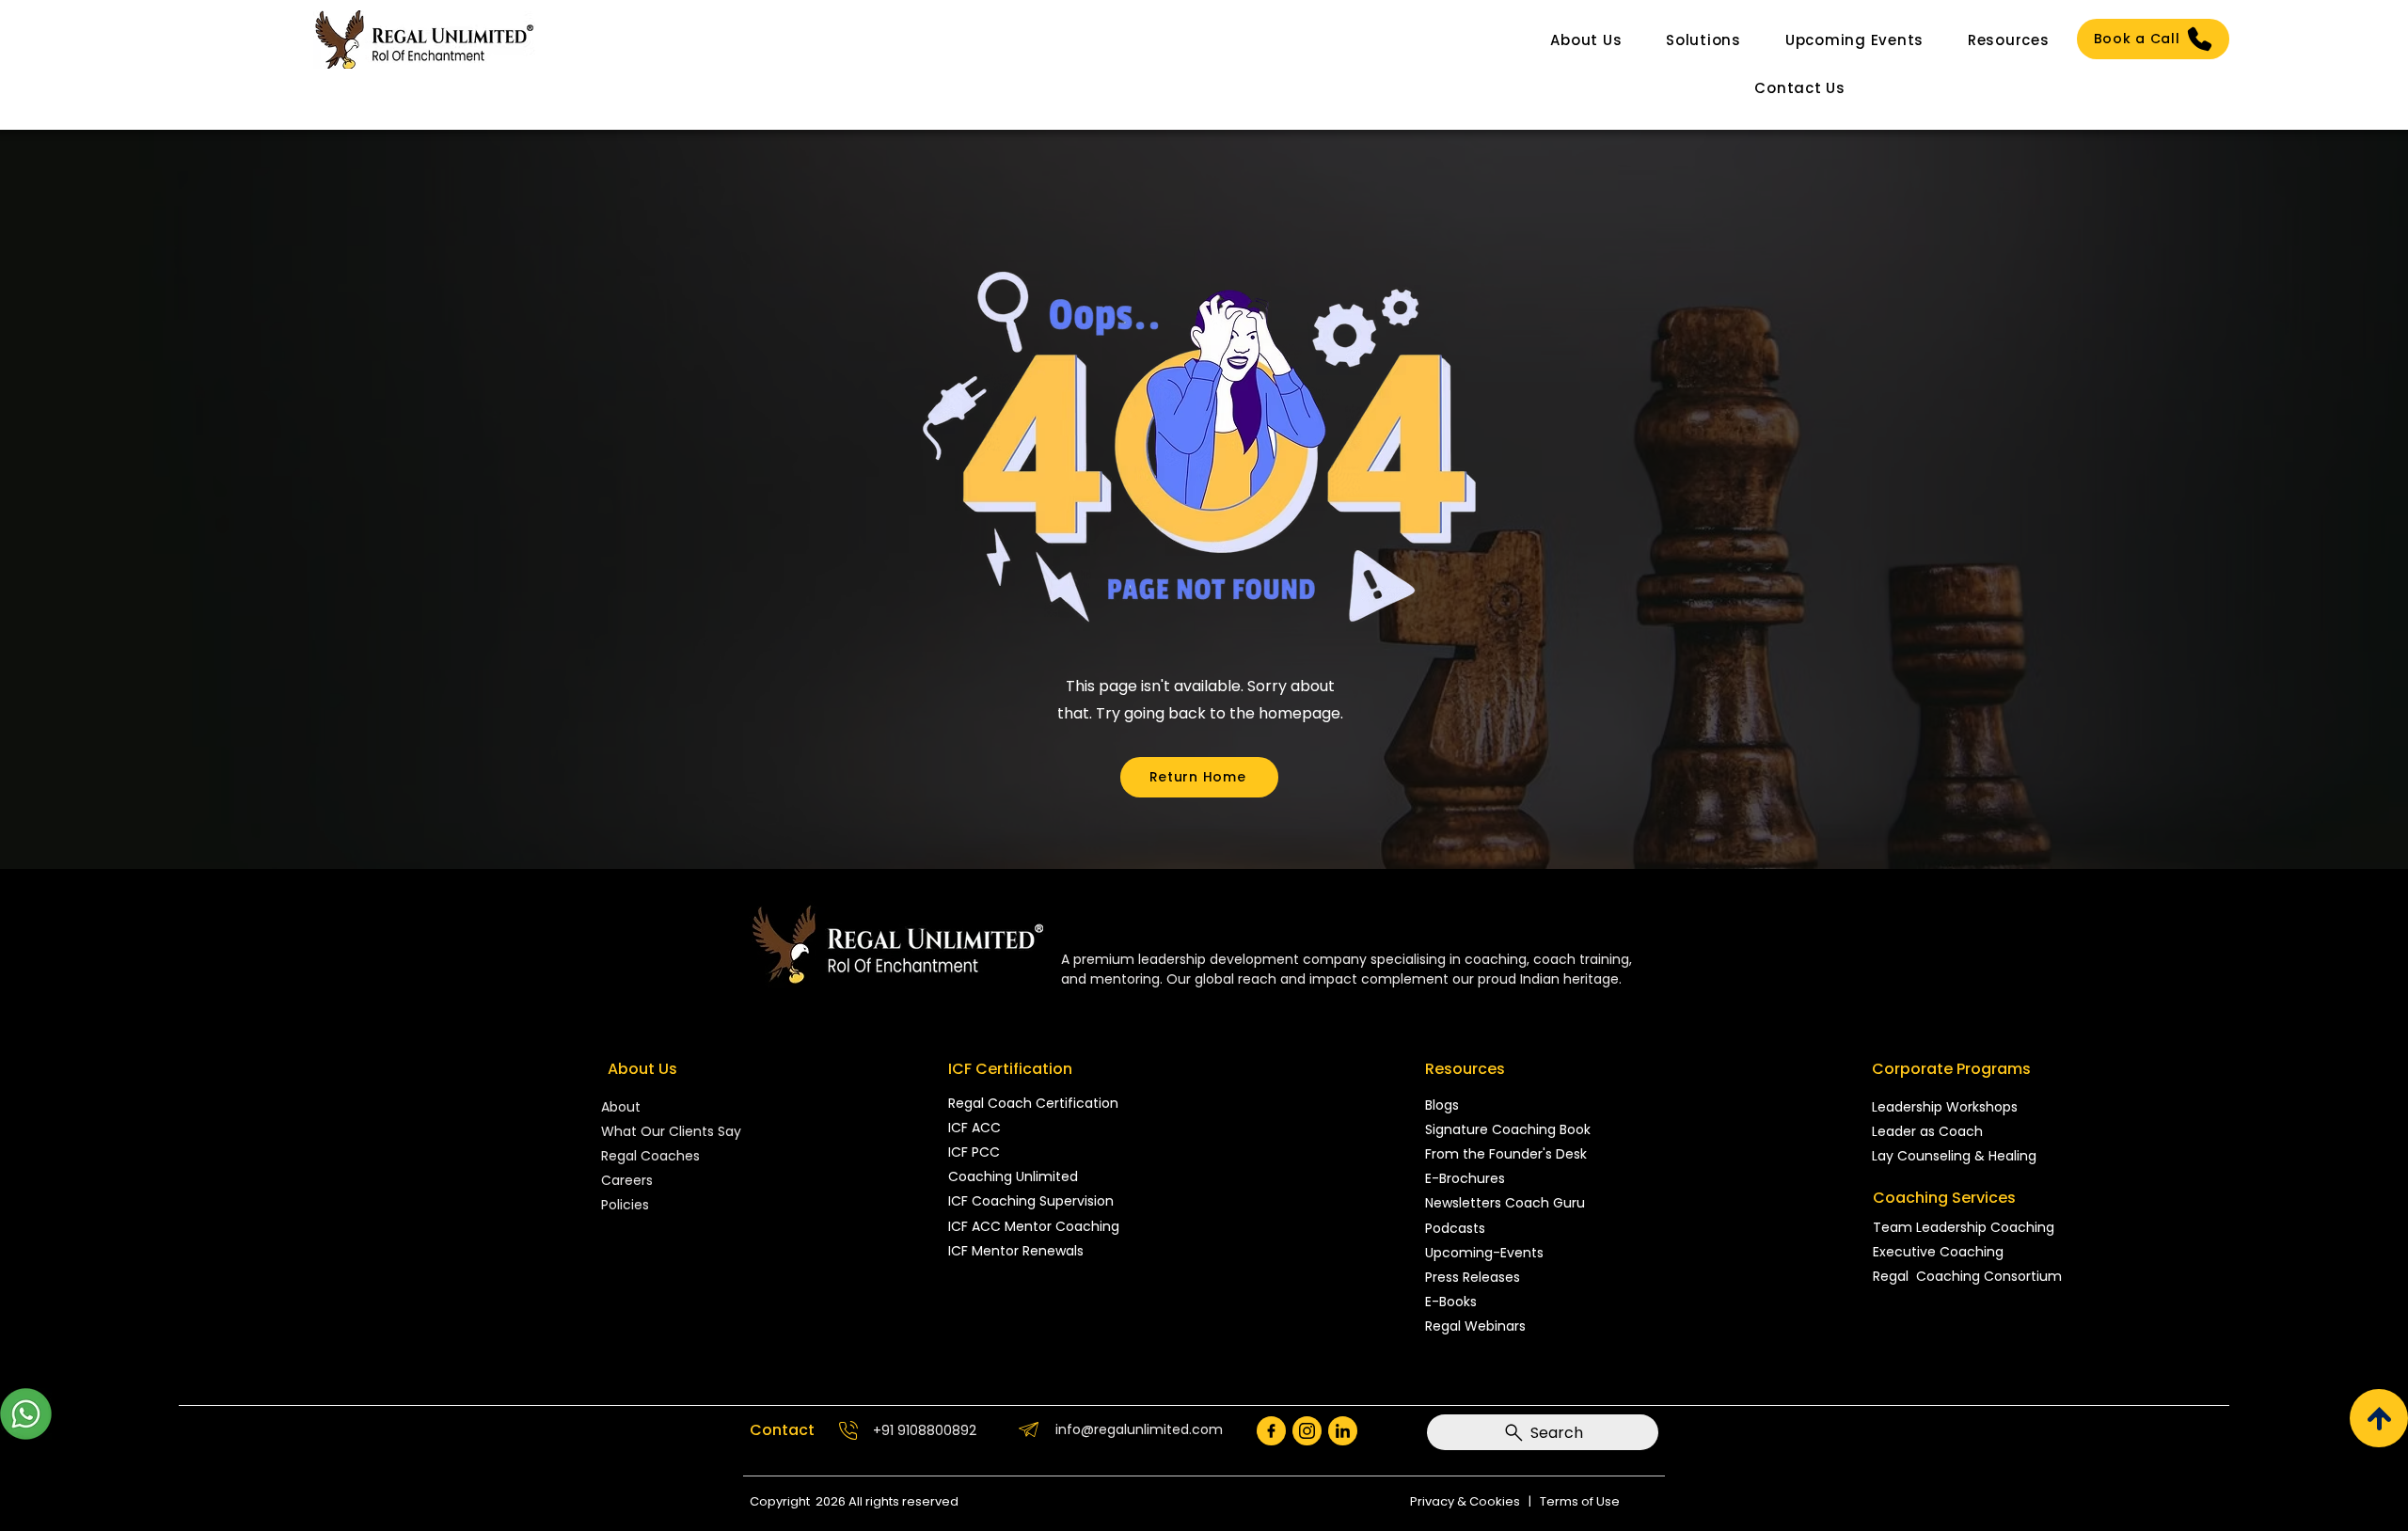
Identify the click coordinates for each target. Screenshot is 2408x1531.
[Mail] (1271, 1431)
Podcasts (1455, 1228)
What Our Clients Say (671, 1131)
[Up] (2379, 1418)
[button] (1586, 40)
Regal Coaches (650, 1156)
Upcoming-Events (1484, 1253)
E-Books (1451, 1302)
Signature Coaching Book (1508, 1129)
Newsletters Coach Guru (1505, 1203)
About (623, 1107)
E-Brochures (1465, 1178)
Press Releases (1473, 1277)
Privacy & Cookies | (1475, 1501)
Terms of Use (1580, 1501)
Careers (627, 1180)
